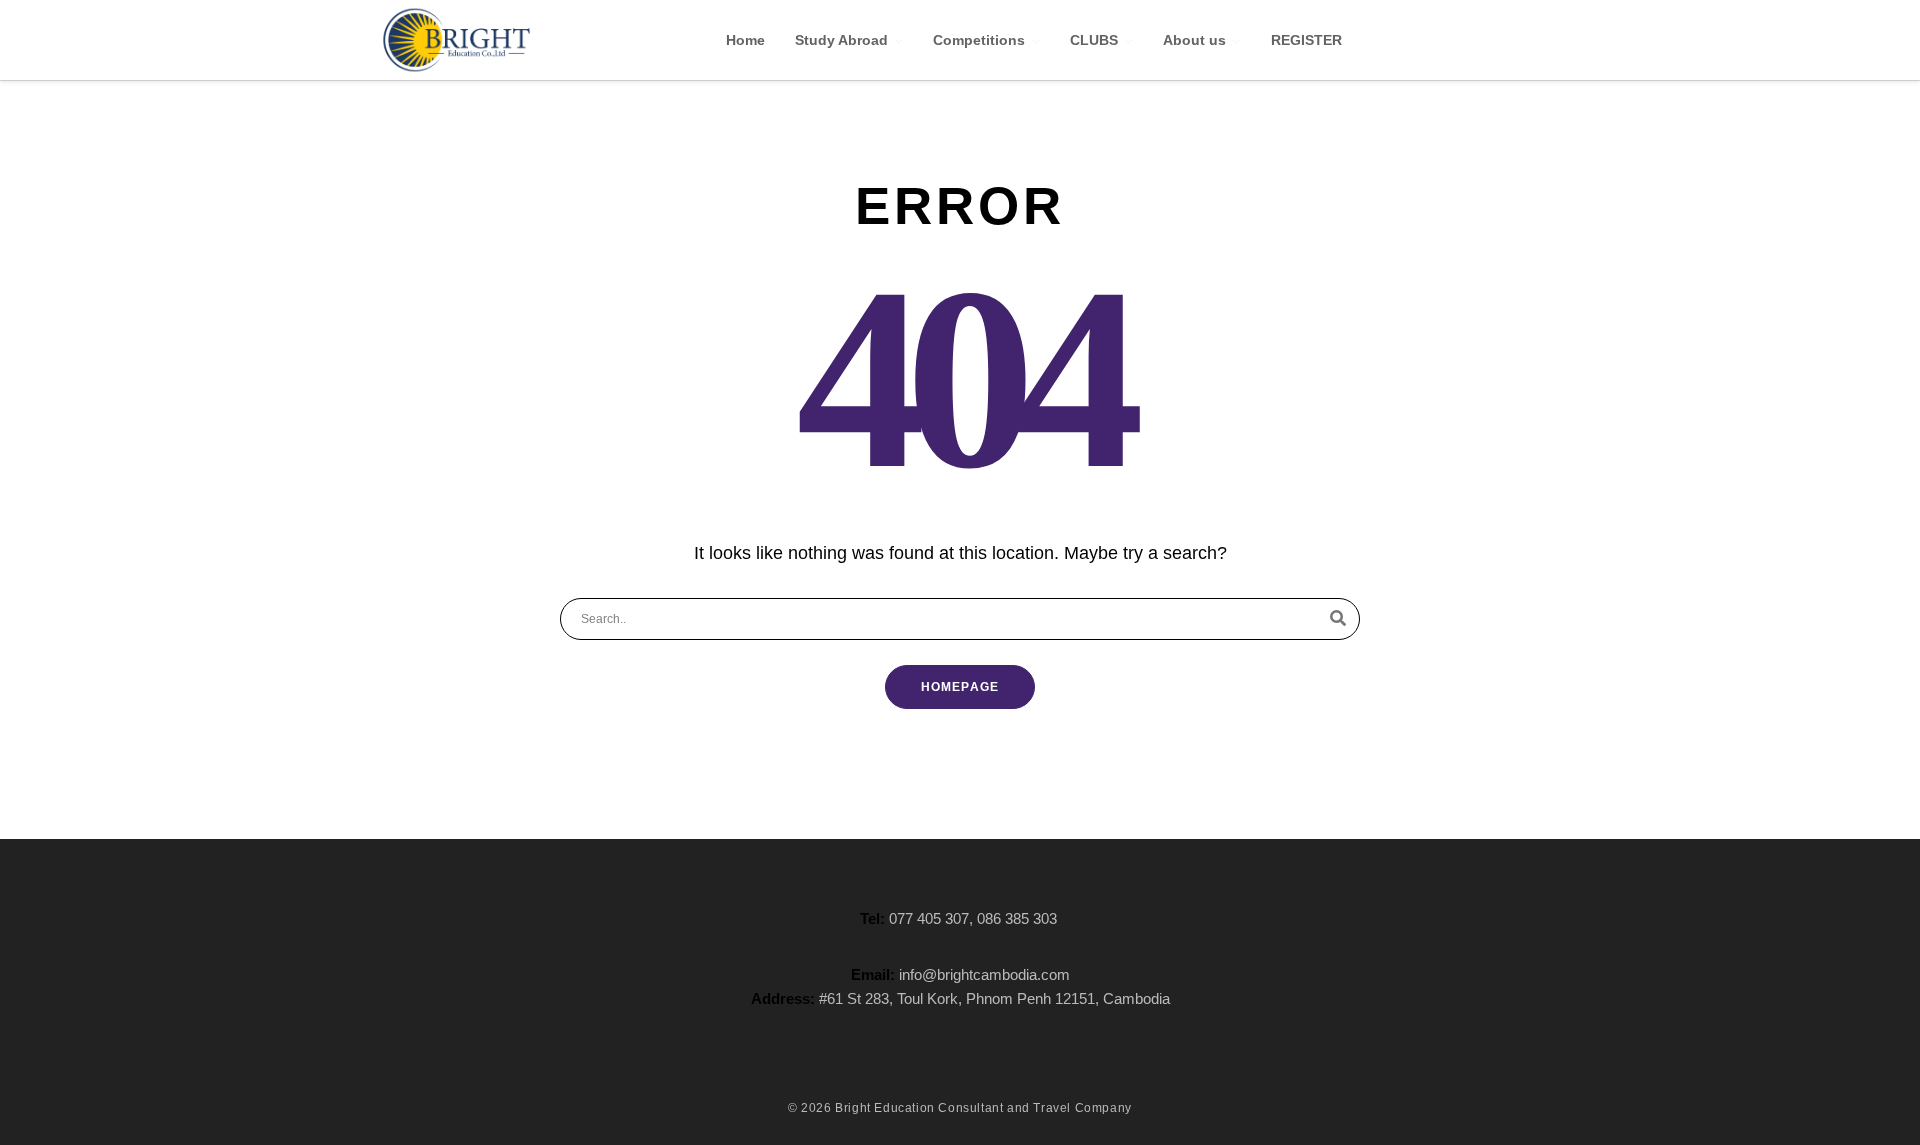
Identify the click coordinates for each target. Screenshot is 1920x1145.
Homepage (960, 687)
